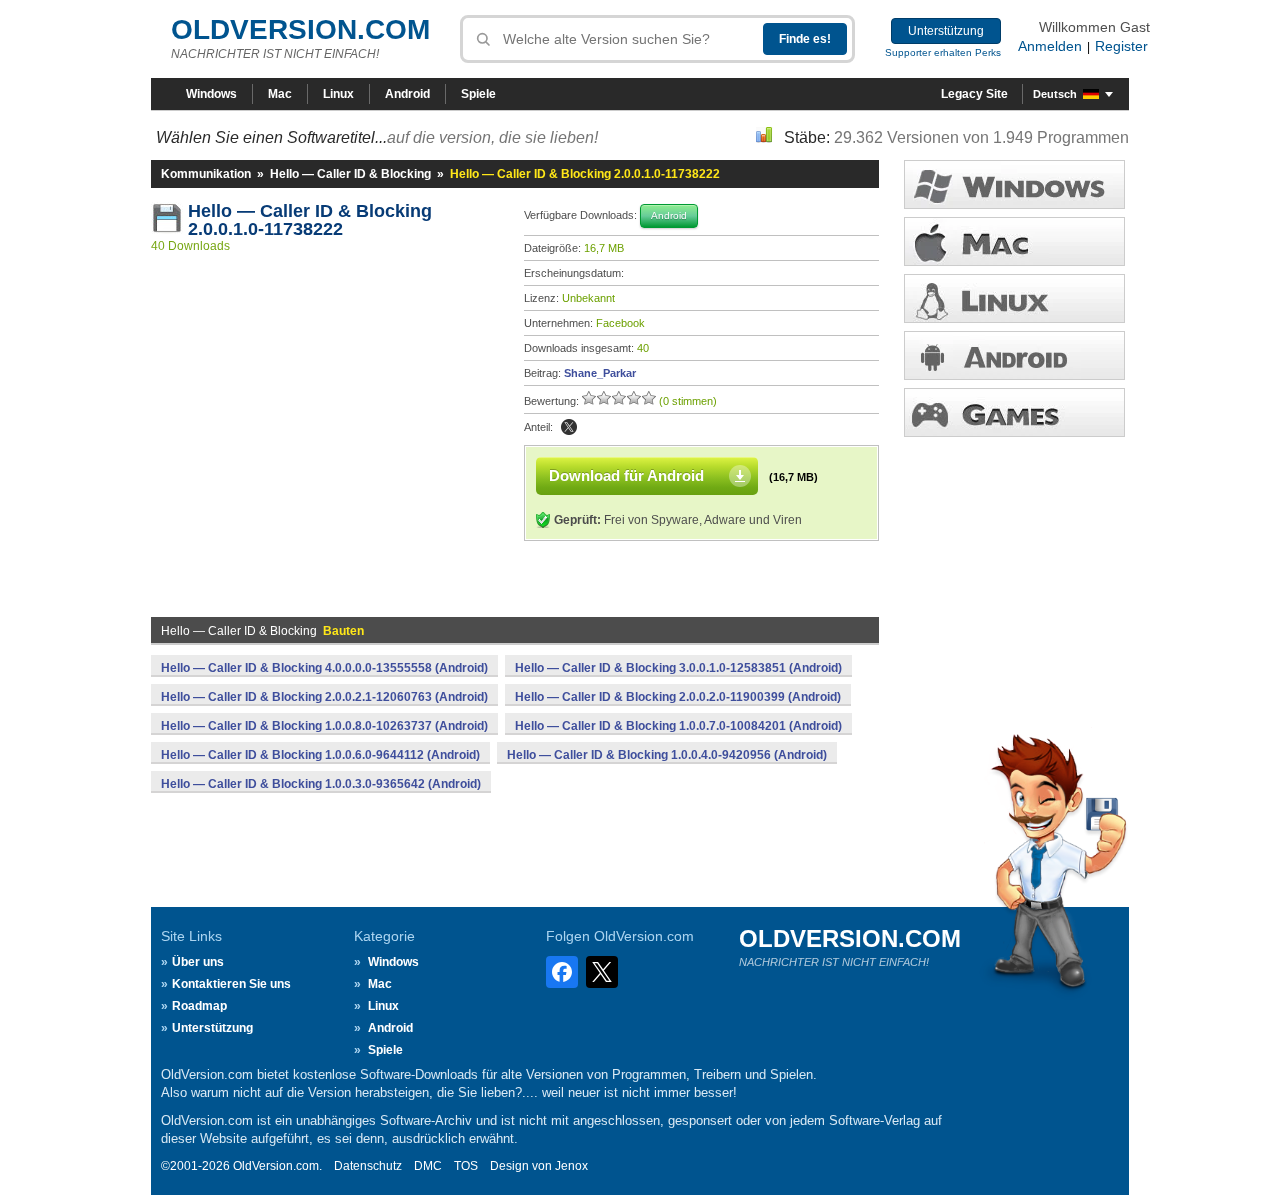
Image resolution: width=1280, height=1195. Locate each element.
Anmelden (1050, 46)
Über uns (198, 962)
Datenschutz (368, 1166)
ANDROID (1014, 355)
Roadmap (199, 1006)
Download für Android (626, 475)
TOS (466, 1166)
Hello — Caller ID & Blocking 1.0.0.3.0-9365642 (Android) (321, 784)
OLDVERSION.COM (300, 29)
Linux (338, 94)
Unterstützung (946, 31)
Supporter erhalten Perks (943, 52)
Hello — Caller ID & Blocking (350, 174)
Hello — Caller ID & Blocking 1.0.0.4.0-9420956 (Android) (667, 755)
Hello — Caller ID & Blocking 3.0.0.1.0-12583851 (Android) (678, 668)
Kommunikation (206, 174)
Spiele (478, 94)
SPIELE (1014, 412)
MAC (1014, 241)
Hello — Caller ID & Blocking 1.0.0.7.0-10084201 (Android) (678, 726)
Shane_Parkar (600, 373)
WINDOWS (1014, 184)
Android (407, 94)
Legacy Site (974, 94)
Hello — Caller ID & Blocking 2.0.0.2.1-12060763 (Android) (324, 697)
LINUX (1014, 298)
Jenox (571, 1166)
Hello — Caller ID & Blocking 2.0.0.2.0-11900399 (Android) (678, 697)
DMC (428, 1166)
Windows (211, 94)
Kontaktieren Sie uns (231, 984)
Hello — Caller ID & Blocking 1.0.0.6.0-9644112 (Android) (320, 755)
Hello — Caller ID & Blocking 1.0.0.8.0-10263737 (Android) (324, 726)
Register (1121, 46)
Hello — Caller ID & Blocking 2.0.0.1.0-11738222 (312, 220)
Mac (280, 94)
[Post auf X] (569, 427)
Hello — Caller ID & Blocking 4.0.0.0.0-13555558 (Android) (324, 668)
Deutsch (1055, 94)
